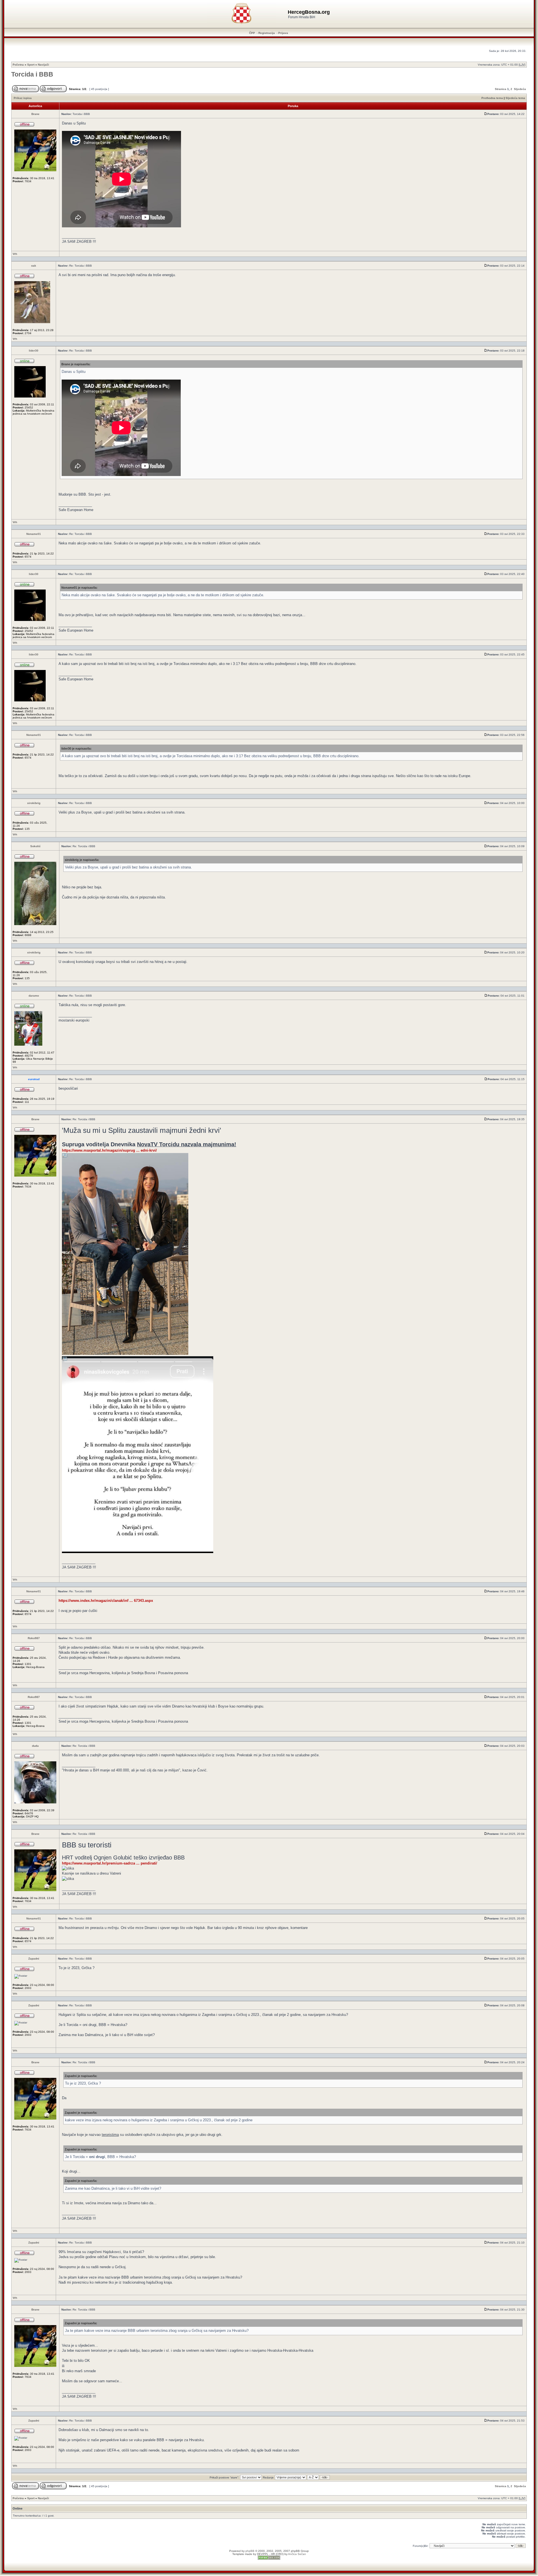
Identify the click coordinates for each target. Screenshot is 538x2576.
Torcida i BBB (32, 74)
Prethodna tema (492, 98)
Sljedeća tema (515, 98)
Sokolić (35, 846)
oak (34, 266)
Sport (31, 65)
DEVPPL (263, 2554)
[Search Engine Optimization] (269, 2559)
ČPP (252, 33)
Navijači (43, 65)
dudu (35, 1746)
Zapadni (34, 1959)
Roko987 (34, 1638)
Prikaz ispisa (23, 98)
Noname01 (34, 534)
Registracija (267, 33)
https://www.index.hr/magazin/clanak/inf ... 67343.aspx (106, 1601)
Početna (18, 65)
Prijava (283, 33)
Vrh (15, 254)
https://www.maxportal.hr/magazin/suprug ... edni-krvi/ (109, 1150)
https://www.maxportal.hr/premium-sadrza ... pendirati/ (110, 1863)
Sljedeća (520, 89)
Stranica (501, 89)
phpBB (250, 2551)
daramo (34, 996)
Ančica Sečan (297, 2554)
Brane (35, 114)
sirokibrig (34, 803)
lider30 (34, 351)
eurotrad (34, 1079)
